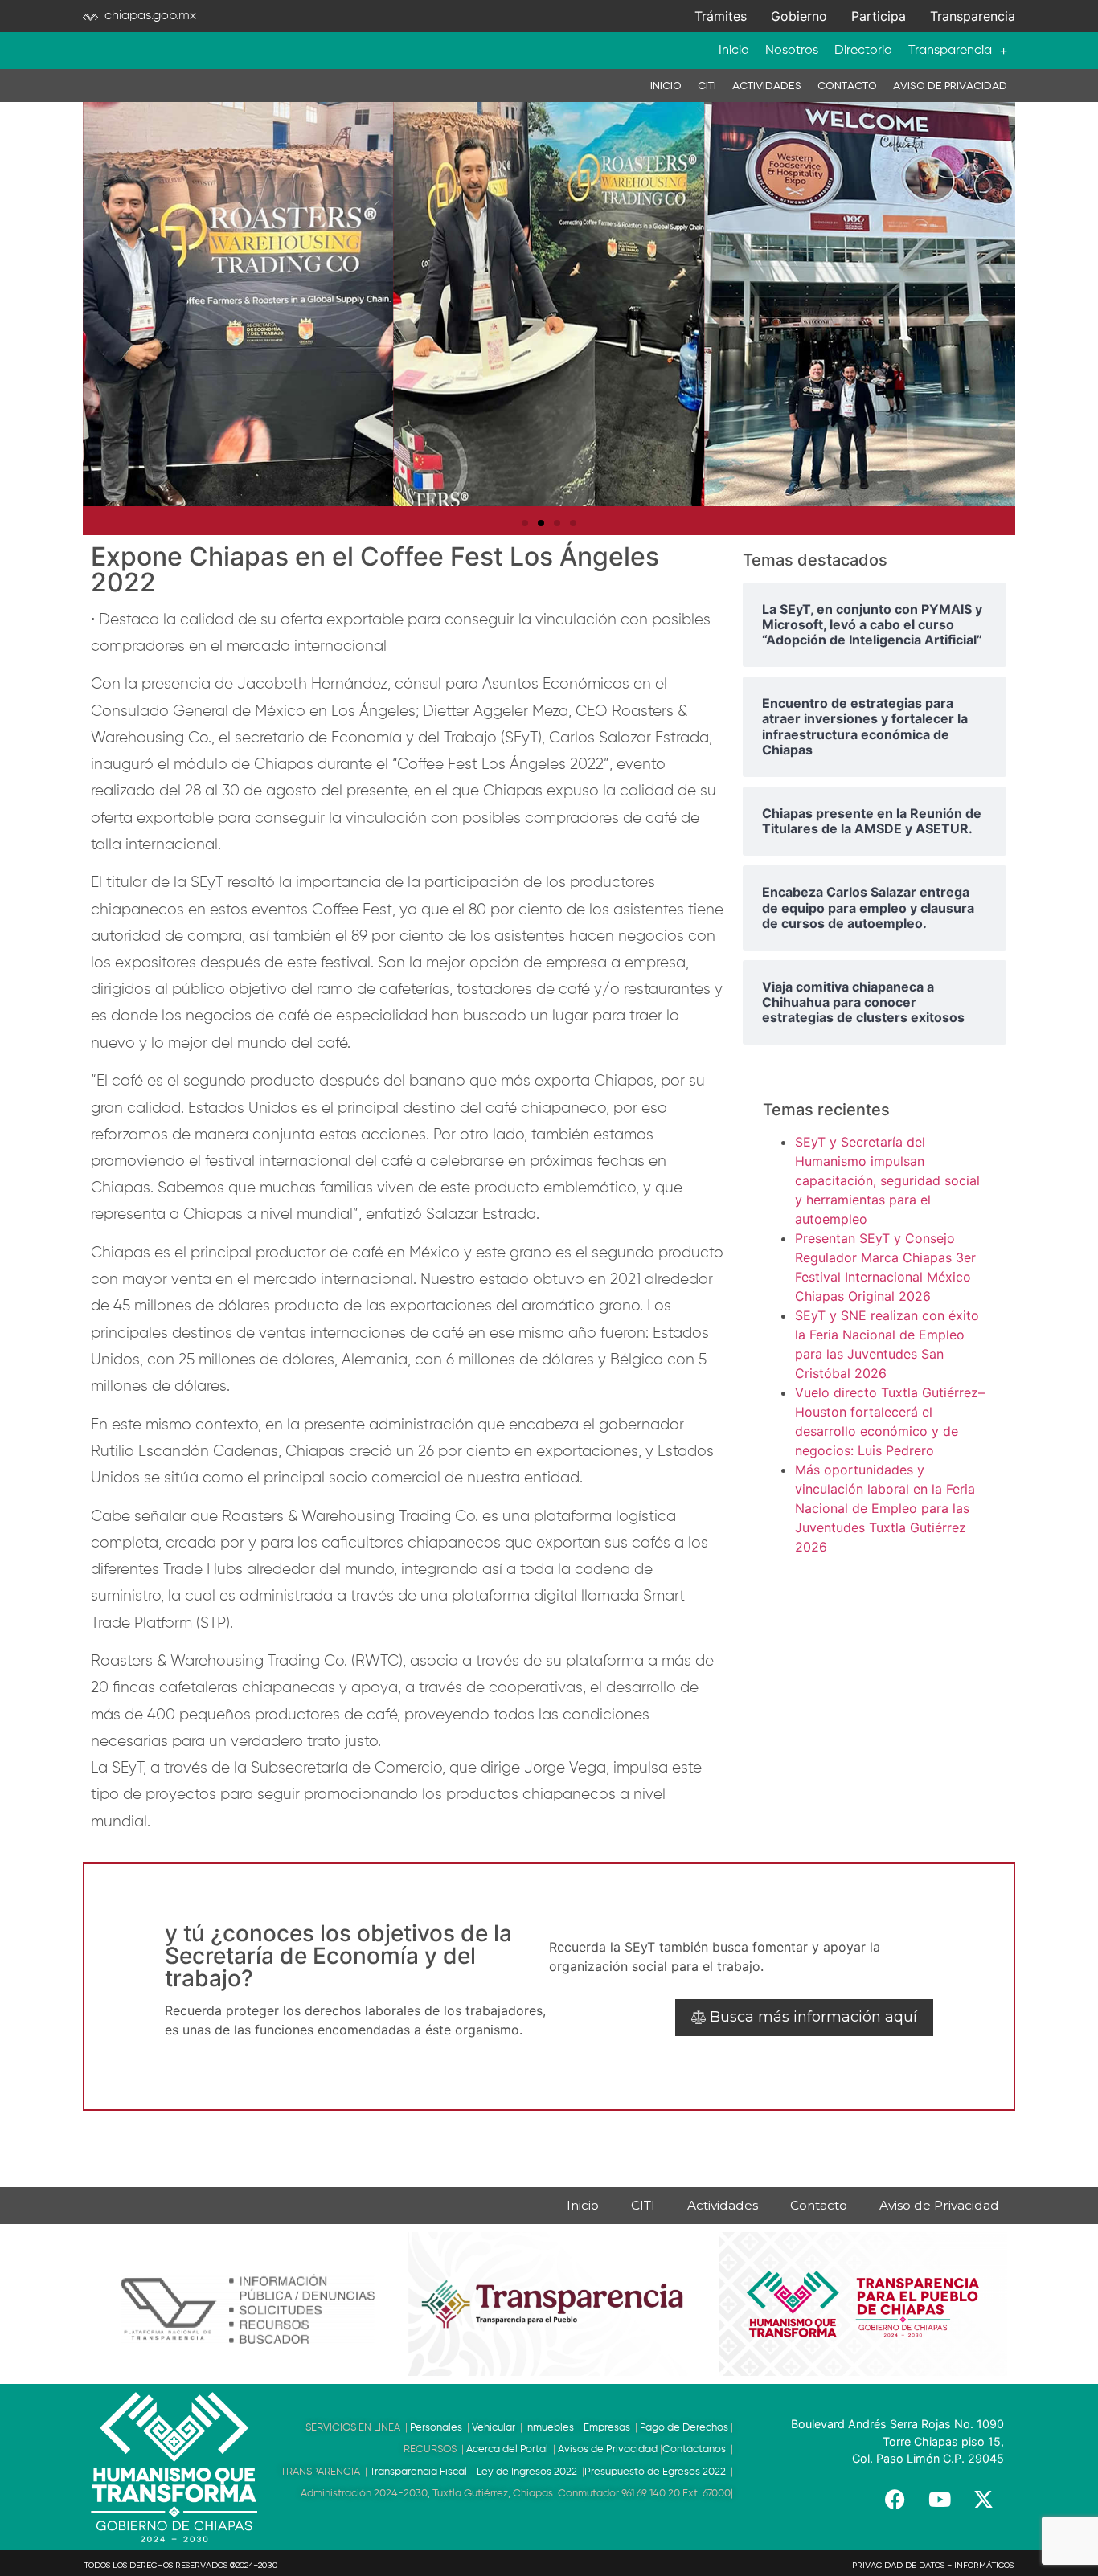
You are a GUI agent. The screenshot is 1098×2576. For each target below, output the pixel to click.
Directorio (863, 51)
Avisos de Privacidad (608, 2449)
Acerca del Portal (507, 2449)
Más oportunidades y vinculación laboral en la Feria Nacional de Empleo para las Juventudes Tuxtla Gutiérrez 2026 (885, 1508)
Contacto (847, 86)
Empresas (609, 2428)
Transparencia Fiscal (418, 2472)
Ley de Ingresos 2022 (527, 2472)
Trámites (721, 16)
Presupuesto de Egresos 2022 (655, 2472)
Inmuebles (552, 2428)
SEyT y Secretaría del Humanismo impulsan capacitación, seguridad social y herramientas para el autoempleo (887, 1180)
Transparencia (973, 16)
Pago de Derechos (684, 2428)
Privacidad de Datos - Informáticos (933, 2566)
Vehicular (496, 2428)
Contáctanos (694, 2449)
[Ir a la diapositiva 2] (541, 523)
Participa (879, 16)
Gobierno (799, 16)
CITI (707, 86)
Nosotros (792, 51)
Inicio (734, 51)
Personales (438, 2428)
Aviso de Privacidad (950, 86)
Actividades (767, 86)
